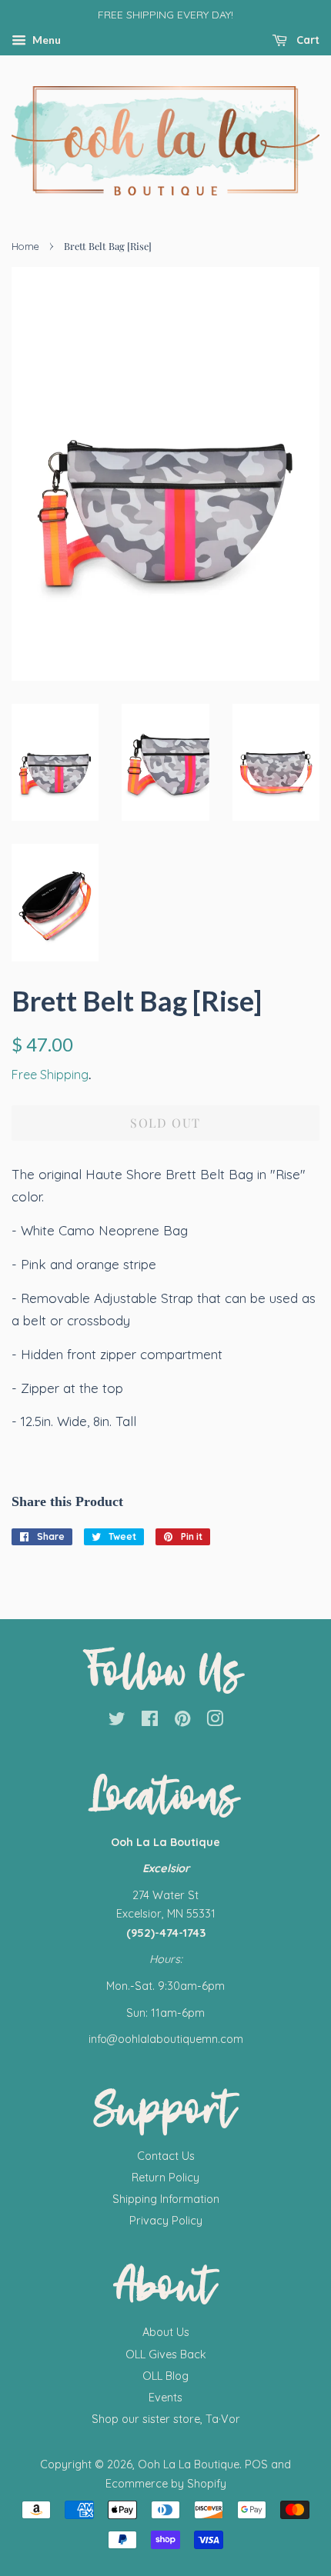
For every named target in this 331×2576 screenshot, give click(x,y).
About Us (166, 2332)
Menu (45, 40)
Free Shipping (50, 1075)
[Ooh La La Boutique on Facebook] (150, 1721)
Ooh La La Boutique (189, 2464)
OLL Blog (165, 2376)
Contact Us (166, 2156)
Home (25, 246)
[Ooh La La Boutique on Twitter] (117, 1721)
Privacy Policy (166, 2221)
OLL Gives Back (166, 2354)
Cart (306, 40)
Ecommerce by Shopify (166, 2484)
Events (165, 2398)
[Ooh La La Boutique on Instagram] (215, 1721)
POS (256, 2464)
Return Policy (165, 2178)
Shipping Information (166, 2199)
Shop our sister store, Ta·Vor (166, 2419)
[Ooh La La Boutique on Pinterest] (182, 1721)
